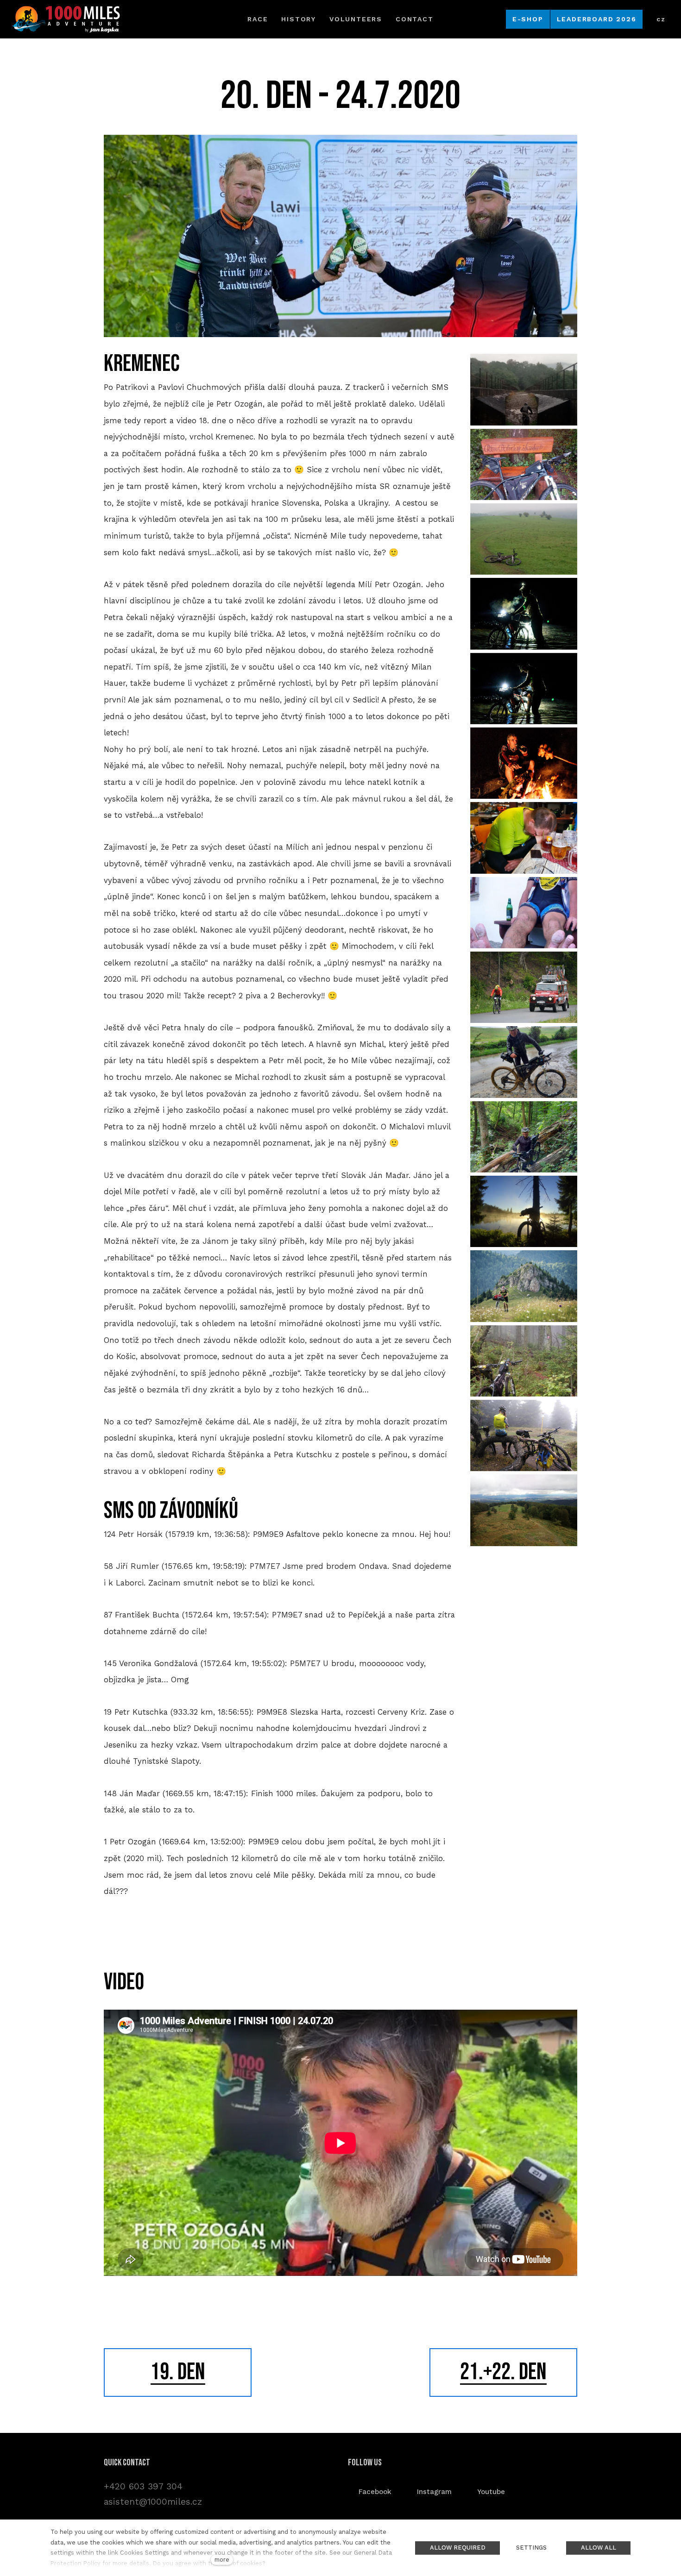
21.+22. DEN (503, 2372)
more (222, 2560)
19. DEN (178, 2372)
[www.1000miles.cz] (66, 19)
